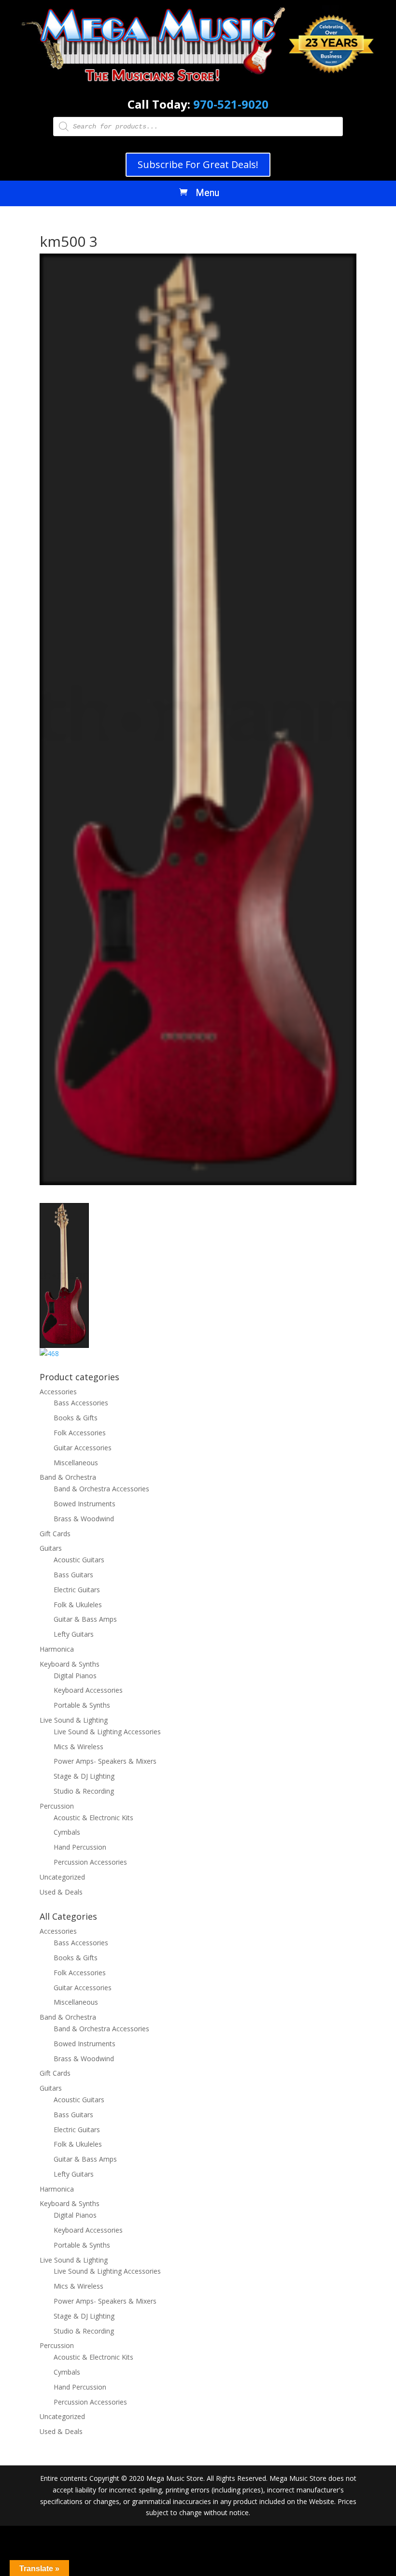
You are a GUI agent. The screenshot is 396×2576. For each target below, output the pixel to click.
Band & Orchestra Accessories (101, 1489)
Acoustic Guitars (79, 1560)
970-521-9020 (231, 104)
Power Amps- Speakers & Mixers (105, 1761)
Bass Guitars (73, 1575)
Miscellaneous (76, 1463)
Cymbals (67, 1832)
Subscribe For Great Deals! (198, 164)
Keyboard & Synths (70, 1664)
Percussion (57, 1806)
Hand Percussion (80, 1847)
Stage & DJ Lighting (84, 1776)
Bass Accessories (81, 1403)
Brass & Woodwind (84, 1519)
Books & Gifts (76, 1418)
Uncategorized (62, 1877)
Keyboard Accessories (88, 1690)
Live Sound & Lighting (74, 1720)
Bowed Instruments (85, 1504)
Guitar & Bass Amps (85, 1619)
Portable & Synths (82, 1705)
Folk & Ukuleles (78, 1605)
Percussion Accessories (90, 1862)
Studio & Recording (84, 1791)
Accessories (58, 1392)
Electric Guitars (77, 1590)
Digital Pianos (75, 1676)
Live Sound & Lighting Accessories (107, 1732)
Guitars (51, 1548)
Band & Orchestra (68, 1477)
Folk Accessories (80, 1433)
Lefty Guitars (74, 1634)
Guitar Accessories (83, 1448)
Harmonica (57, 1649)
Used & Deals (61, 1892)
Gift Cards (55, 1534)
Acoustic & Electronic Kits (93, 1818)
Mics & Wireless (78, 1747)
